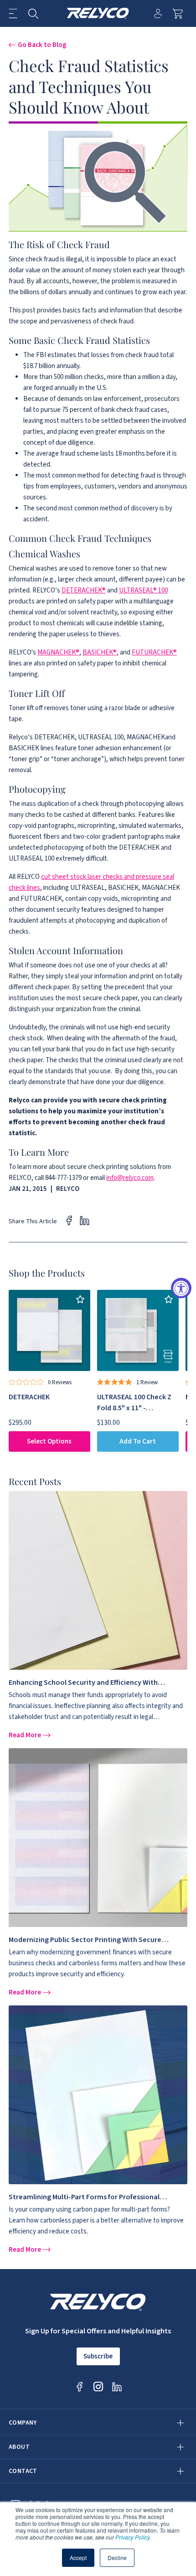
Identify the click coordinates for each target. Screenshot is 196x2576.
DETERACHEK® (84, 590)
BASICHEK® (100, 652)
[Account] (158, 13)
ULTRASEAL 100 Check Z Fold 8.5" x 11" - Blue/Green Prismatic (134, 1408)
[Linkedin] (117, 2386)
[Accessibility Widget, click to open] (181, 1288)
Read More (26, 1735)
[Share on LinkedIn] (85, 1220)
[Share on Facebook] (69, 1220)
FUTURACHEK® (154, 652)
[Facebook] (80, 2386)
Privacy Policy (132, 2537)
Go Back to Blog (42, 45)
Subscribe (98, 2356)
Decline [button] (117, 2558)
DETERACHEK (29, 1397)
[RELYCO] (98, 13)
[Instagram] (98, 2386)
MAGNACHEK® (58, 652)
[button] (13, 13)
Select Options (49, 1441)
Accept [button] (78, 2558)
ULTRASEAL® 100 (143, 590)
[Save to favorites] (80, 1300)
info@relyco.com (130, 1178)
